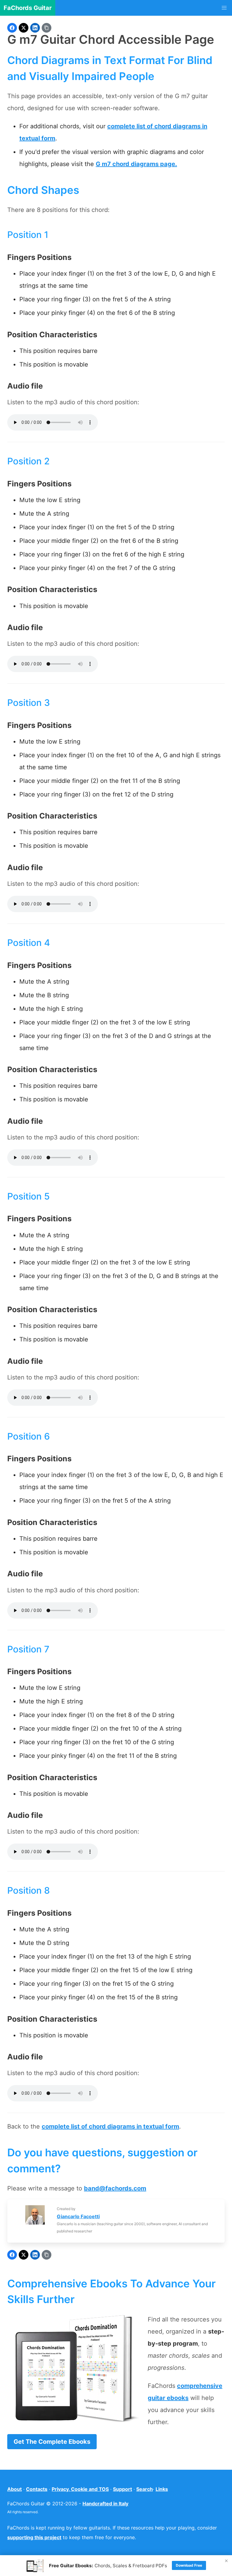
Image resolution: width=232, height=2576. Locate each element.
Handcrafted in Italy (105, 2504)
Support (122, 2489)
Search (145, 2489)
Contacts (37, 2489)
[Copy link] (47, 28)
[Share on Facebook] (12, 28)
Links (162, 2489)
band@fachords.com (115, 2188)
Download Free (189, 2565)
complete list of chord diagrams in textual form (110, 2126)
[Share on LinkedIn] (35, 28)
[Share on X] (24, 28)
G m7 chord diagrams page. (136, 164)
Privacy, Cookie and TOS (80, 2489)
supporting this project (34, 2537)
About (14, 2489)
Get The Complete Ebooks (52, 2442)
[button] (224, 8)
